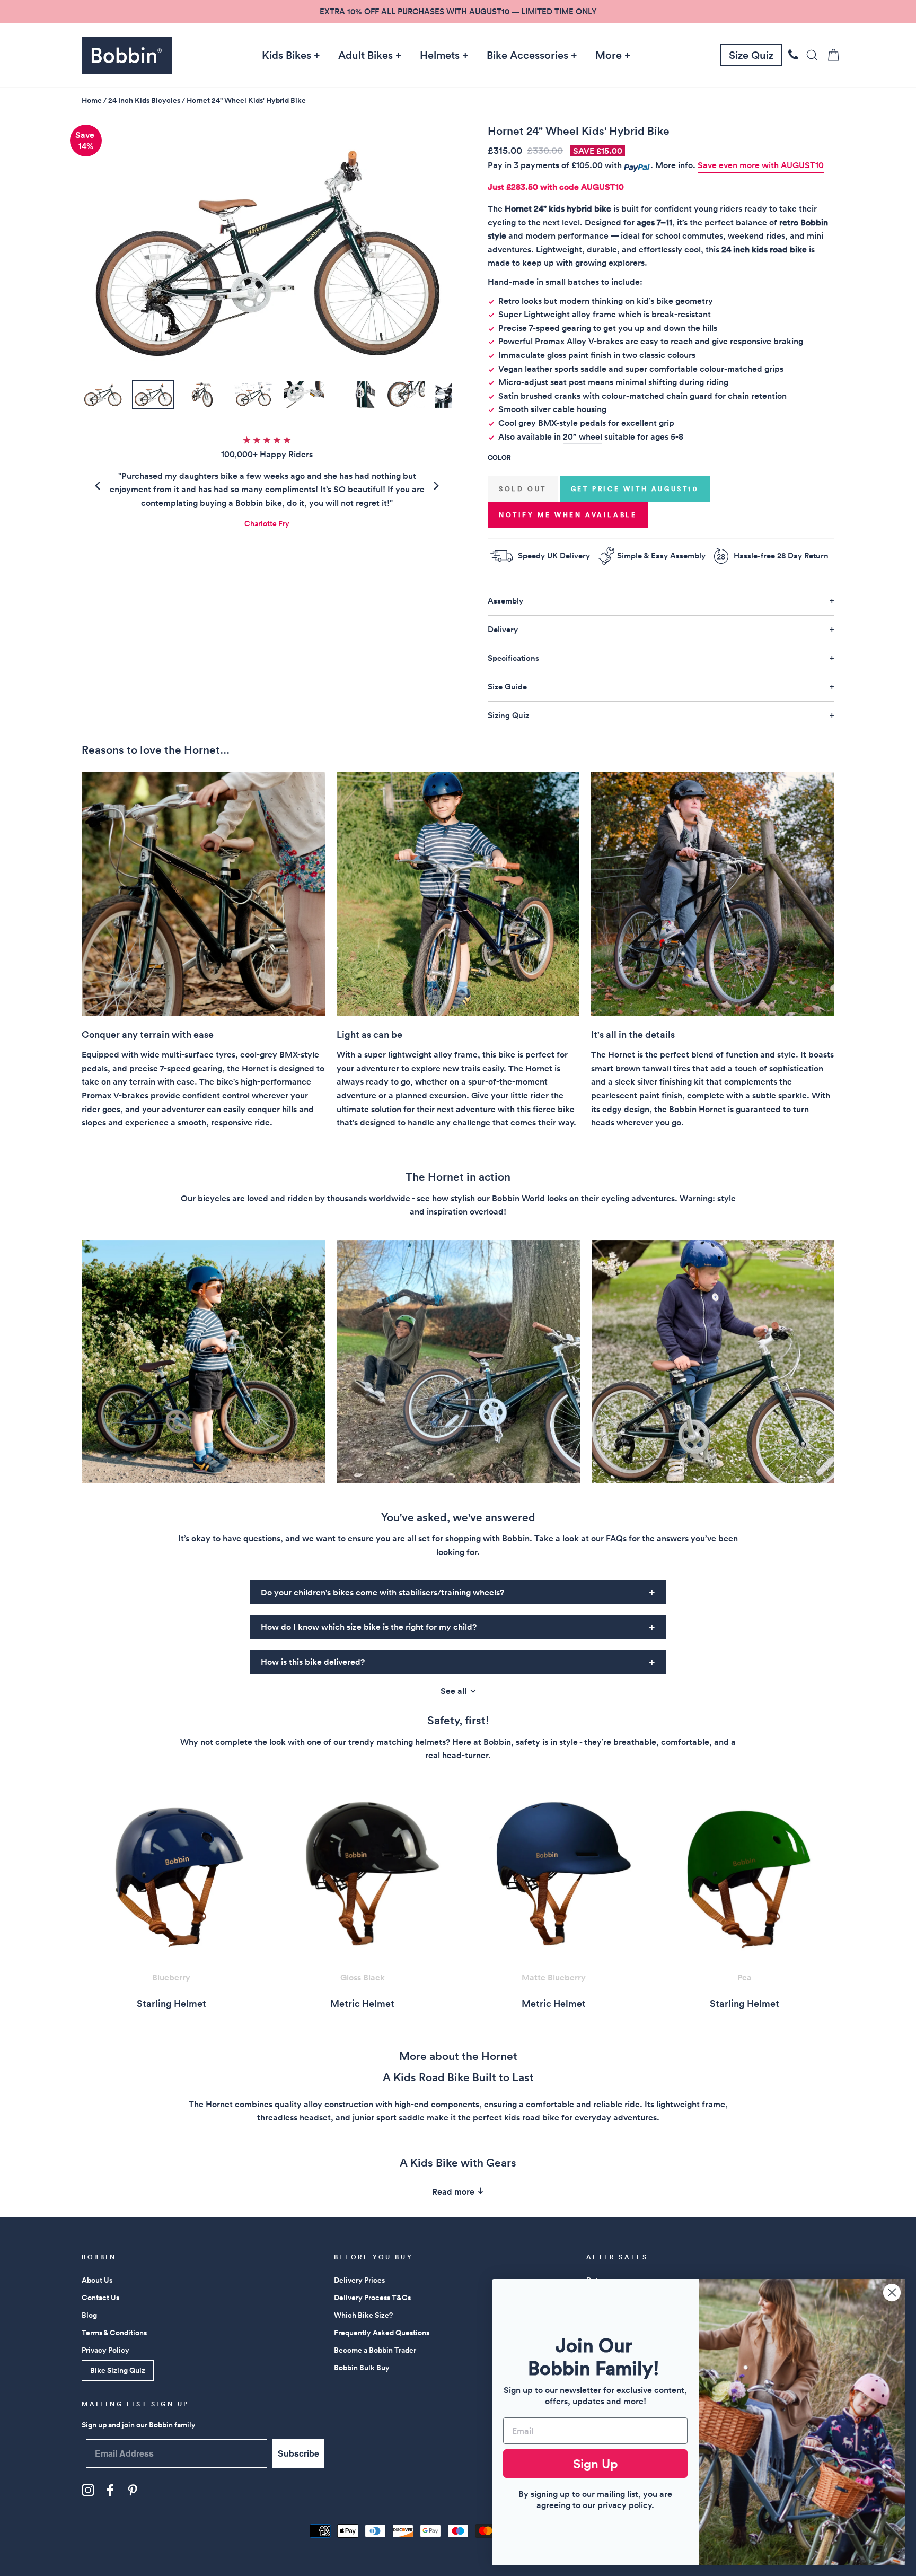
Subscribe (298, 2453)
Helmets (440, 55)
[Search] (809, 55)
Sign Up (596, 2464)
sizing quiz (508, 715)
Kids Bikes (287, 55)
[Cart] (830, 55)
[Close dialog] (892, 2293)
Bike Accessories (527, 55)
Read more (454, 2192)
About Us (97, 2280)
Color (499, 457)
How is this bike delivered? (313, 1662)
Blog (89, 2315)
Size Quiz (751, 55)
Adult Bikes (365, 55)
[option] (458, 12)
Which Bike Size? (363, 2315)
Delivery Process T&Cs (372, 2298)
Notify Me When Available (568, 515)
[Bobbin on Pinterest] (133, 2490)
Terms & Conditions (114, 2333)
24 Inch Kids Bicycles (144, 100)
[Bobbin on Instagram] (88, 2490)
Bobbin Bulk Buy (362, 2368)
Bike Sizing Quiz (118, 2370)
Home (92, 100)
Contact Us (100, 2298)
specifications (513, 658)
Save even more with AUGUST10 (761, 165)
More (609, 55)
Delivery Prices (359, 2280)
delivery (503, 629)
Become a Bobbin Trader (375, 2350)
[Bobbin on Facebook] (110, 2490)
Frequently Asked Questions (382, 2333)
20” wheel (583, 437)
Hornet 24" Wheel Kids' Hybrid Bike (246, 100)
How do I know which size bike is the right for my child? (369, 1627)
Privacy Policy (105, 2350)
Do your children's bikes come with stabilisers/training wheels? (382, 1592)
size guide (507, 687)
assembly (505, 601)
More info (674, 165)
